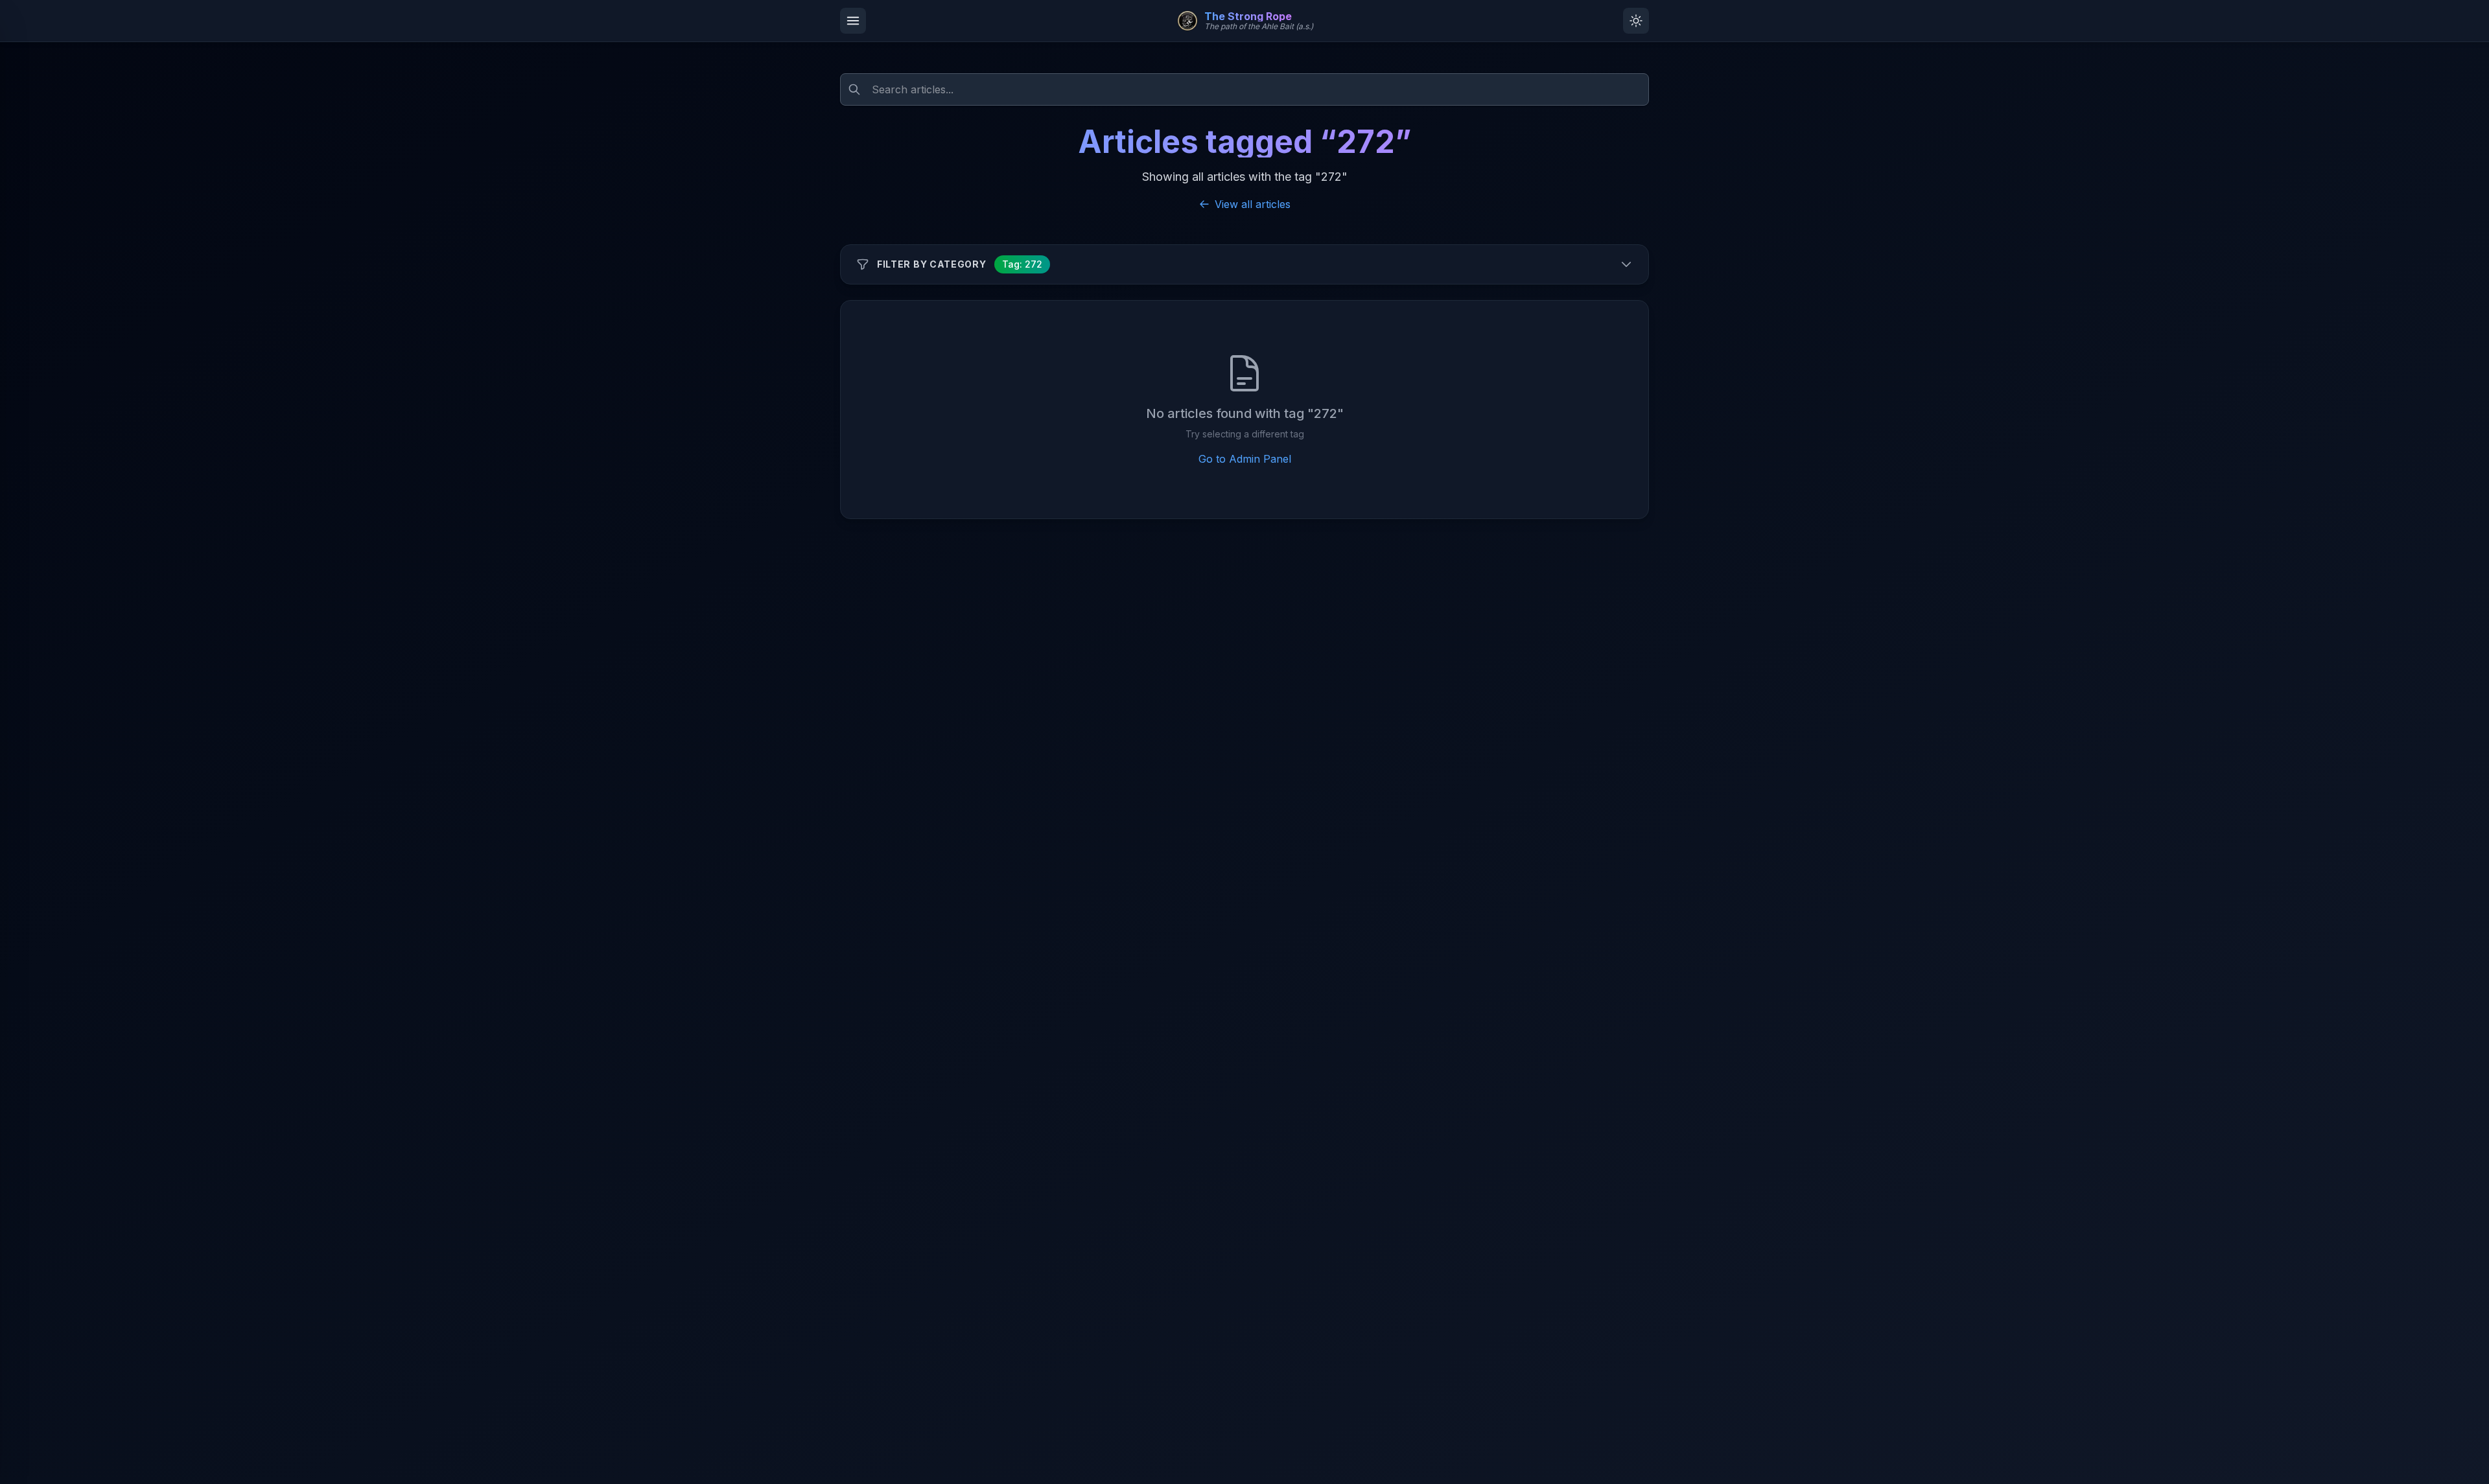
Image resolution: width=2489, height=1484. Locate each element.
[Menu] (853, 21)
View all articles (1253, 204)
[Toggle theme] (1636, 21)
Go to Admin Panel (1245, 459)
